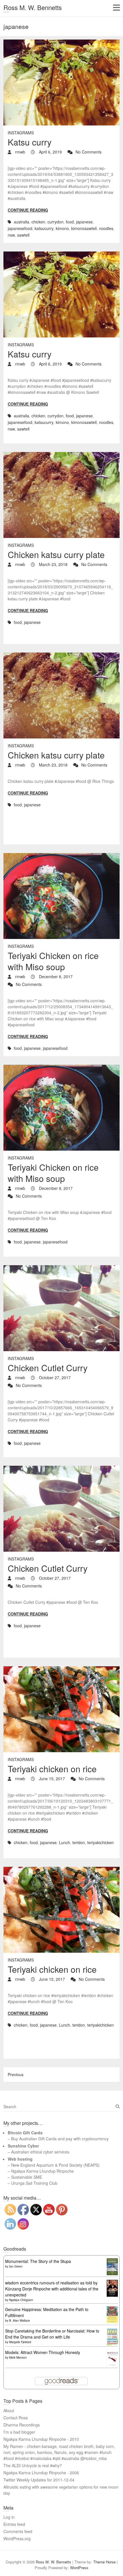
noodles (106, 228)
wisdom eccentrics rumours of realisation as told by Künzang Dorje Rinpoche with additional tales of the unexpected (52, 2289)
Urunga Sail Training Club (34, 2183)
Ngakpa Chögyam (21, 2300)
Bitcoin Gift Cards (25, 2133)
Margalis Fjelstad (20, 2342)
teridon (79, 1842)
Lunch (65, 1842)
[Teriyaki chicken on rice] (61, 1709)
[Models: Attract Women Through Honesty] (112, 2352)
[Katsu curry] (61, 82)
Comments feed (18, 2531)
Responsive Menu (116, 8)
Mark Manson (18, 2357)
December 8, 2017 (55, 976)
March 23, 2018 (53, 564)
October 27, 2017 (54, 1378)
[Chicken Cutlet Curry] (61, 1308)
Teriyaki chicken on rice (52, 1769)
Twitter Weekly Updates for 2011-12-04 (39, 2480)
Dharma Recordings (22, 2425)
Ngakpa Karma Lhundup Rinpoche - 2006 (41, 2473)
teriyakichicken (101, 1842)
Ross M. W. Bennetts (33, 7)
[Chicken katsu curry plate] (61, 495)
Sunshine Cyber (23, 2146)
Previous (16, 2074)
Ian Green (16, 2266)
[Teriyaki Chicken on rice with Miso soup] (61, 896)
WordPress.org (17, 2538)
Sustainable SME (27, 2177)
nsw (11, 235)
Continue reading (28, 210)
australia (21, 222)
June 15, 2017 (51, 1779)
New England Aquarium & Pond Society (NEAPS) (55, 2165)
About (9, 2410)
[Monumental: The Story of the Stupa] (112, 2261)
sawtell (23, 235)
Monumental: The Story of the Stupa (38, 2261)
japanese (84, 222)
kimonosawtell (84, 228)
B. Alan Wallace (20, 2320)
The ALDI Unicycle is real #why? (33, 2465)
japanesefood (20, 228)
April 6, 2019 (50, 152)
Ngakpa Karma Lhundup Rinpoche (42, 2171)
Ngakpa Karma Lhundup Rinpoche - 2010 (41, 2439)
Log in (9, 2517)
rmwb (20, 152)
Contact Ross (16, 2418)
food (70, 222)
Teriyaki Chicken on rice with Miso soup (53, 961)
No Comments (89, 152)
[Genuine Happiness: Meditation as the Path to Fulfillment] (112, 2309)
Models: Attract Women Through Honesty (43, 2352)
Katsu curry (30, 142)
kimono (62, 228)
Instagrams (21, 133)
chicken (38, 222)
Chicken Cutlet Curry (48, 1368)
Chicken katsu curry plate (56, 554)
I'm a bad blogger (19, 2432)
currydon (55, 222)
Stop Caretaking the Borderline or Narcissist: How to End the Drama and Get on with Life (52, 2334)
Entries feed (14, 2524)
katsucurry (44, 228)
